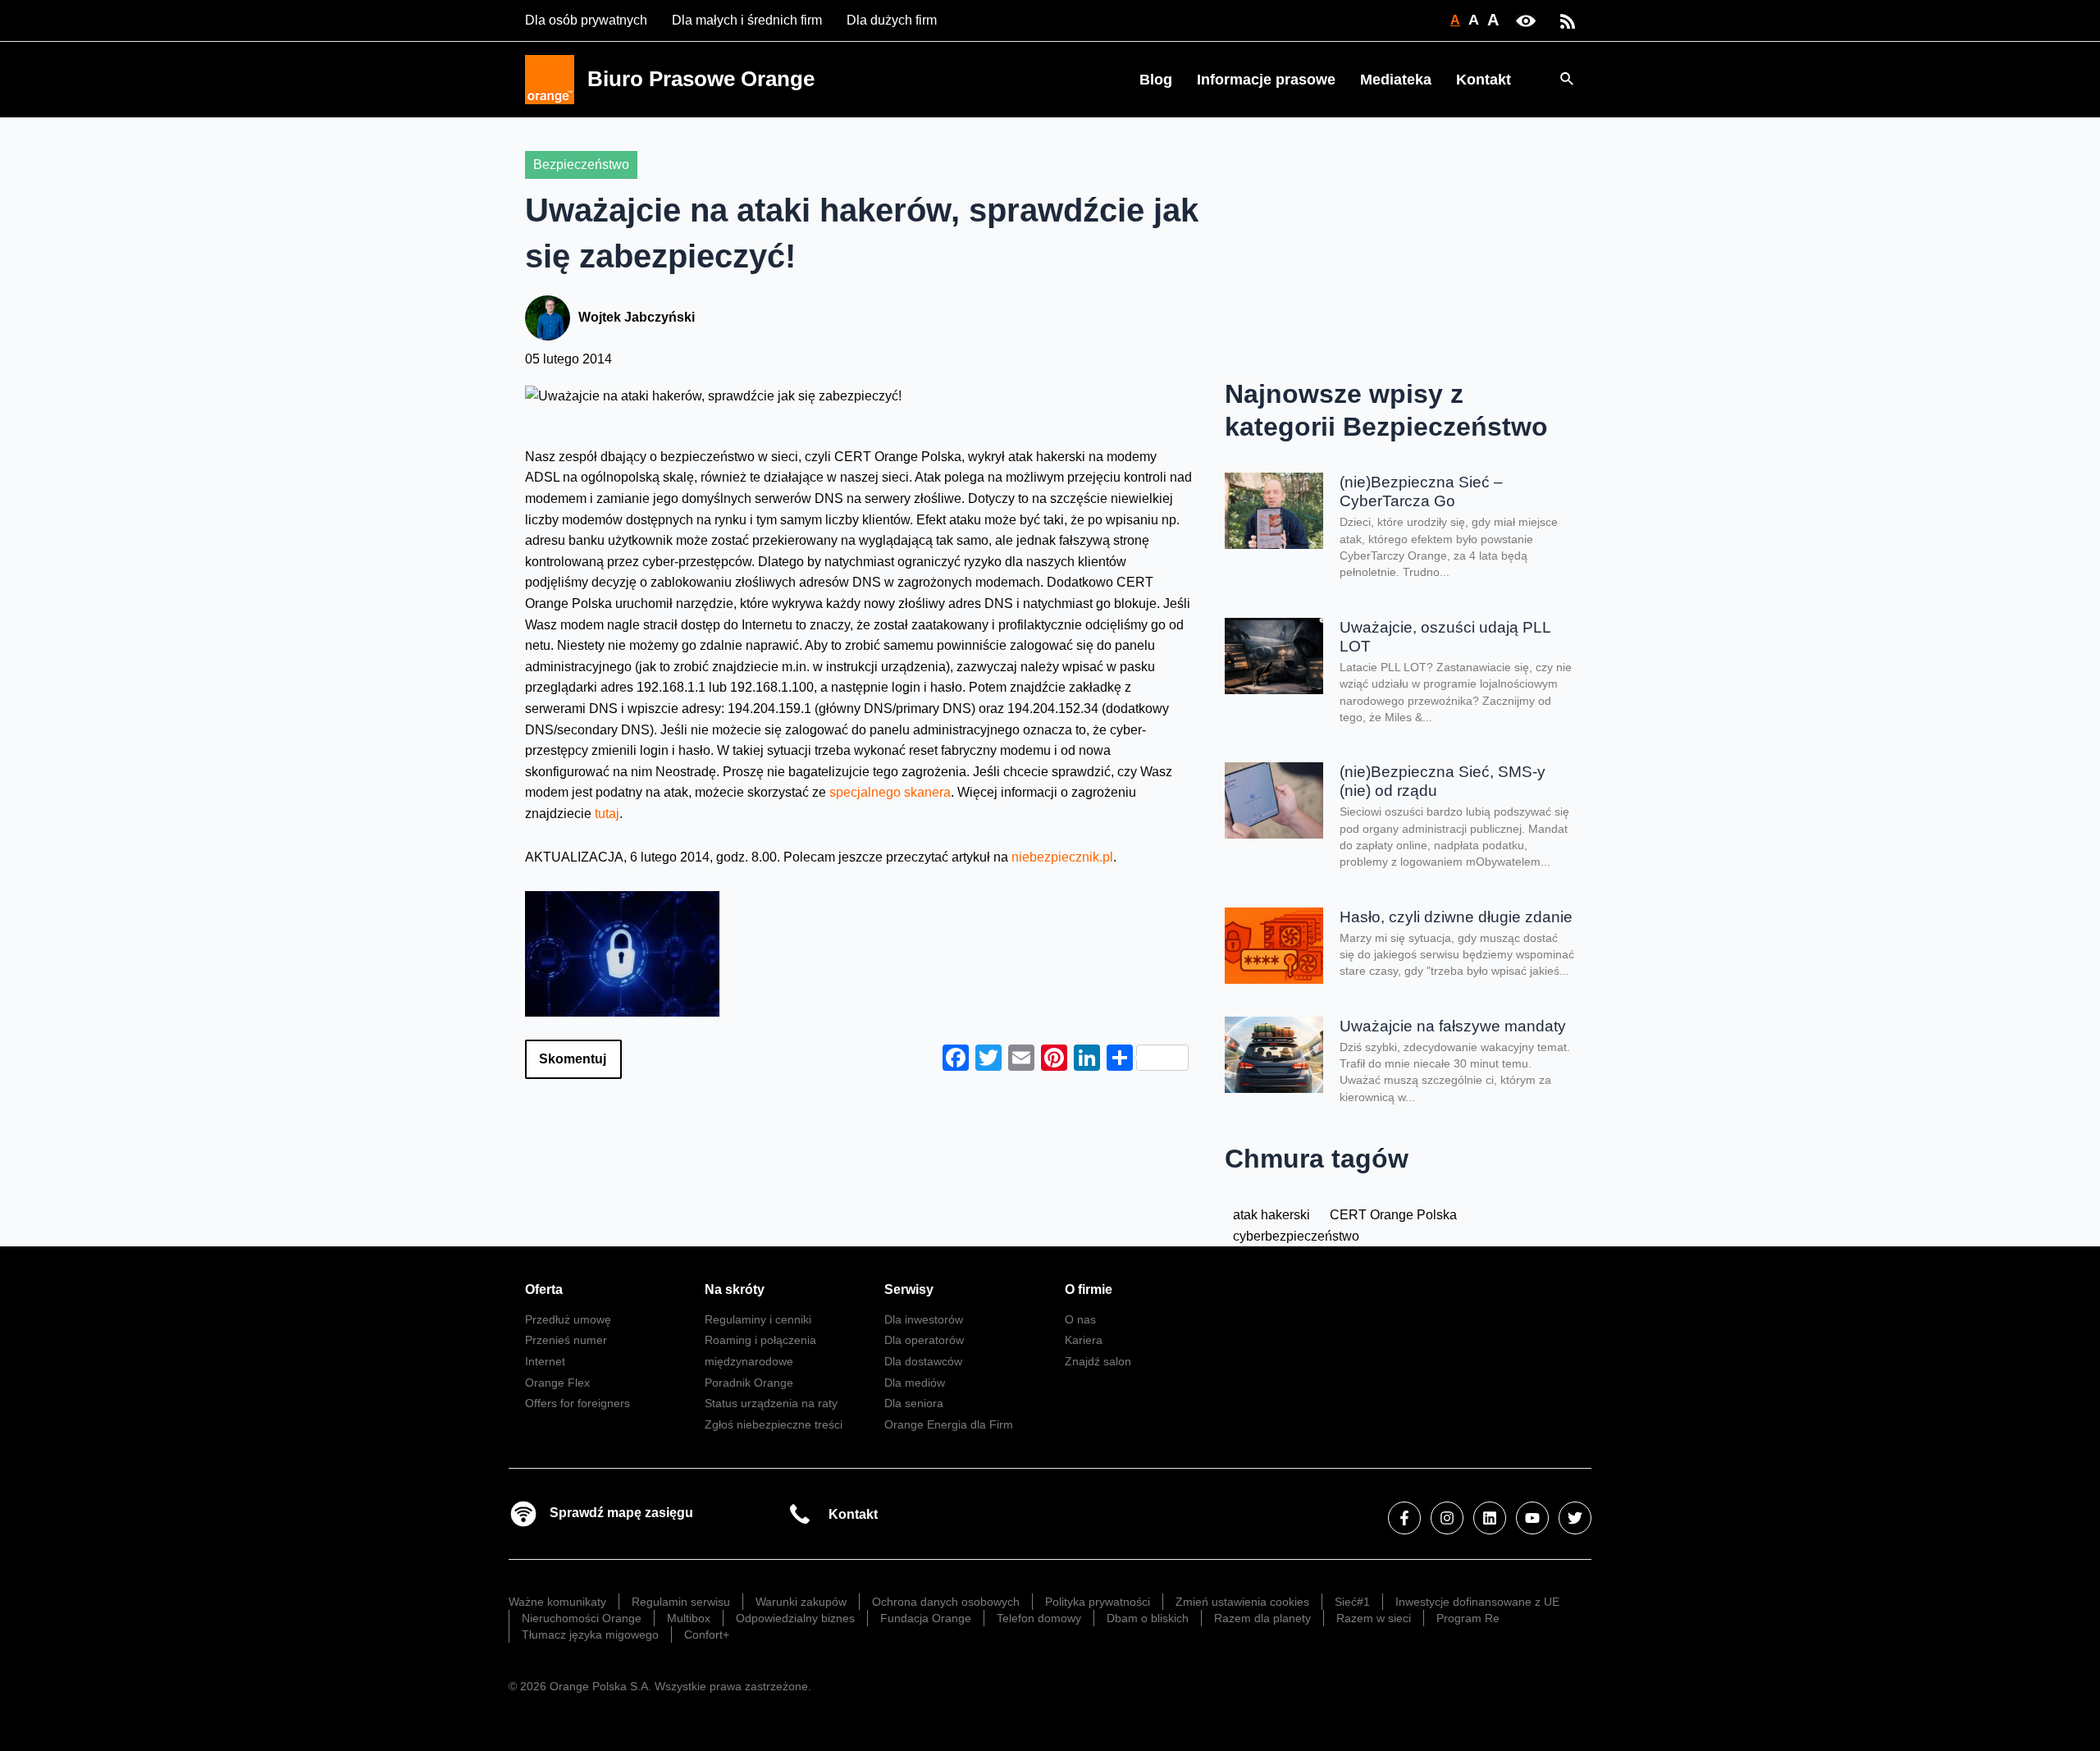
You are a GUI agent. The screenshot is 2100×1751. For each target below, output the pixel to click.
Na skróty (735, 1289)
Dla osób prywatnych (586, 20)
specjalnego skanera (890, 792)
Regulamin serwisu (681, 1602)
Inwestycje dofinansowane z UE (1477, 1602)
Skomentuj (573, 1059)
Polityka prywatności (1098, 1602)
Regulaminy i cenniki (758, 1319)
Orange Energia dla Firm (949, 1424)
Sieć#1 (1352, 1602)
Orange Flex (557, 1383)
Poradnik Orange (749, 1383)
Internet (545, 1361)
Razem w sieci (1374, 1618)
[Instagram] (1447, 1518)
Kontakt (1484, 80)
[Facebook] (1404, 1518)
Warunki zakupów (801, 1602)
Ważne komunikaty (557, 1602)
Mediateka (1396, 80)
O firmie (1089, 1289)
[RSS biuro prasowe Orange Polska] (1568, 20)
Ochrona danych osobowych (946, 1602)
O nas (1080, 1319)
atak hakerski (1271, 1215)
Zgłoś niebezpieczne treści (774, 1424)
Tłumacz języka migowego (590, 1634)
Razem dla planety (1262, 1618)
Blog (1156, 80)
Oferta (544, 1289)
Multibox (689, 1618)
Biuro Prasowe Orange (701, 79)
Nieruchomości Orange (582, 1618)
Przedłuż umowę (568, 1319)
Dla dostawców (923, 1361)
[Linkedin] (1490, 1518)
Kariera (1084, 1340)
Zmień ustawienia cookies (1242, 1602)
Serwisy (909, 1289)
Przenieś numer (566, 1340)
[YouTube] (1532, 1518)
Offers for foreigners (577, 1403)
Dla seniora (914, 1403)
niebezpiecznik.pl (1062, 857)
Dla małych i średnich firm (747, 20)
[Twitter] (1575, 1518)
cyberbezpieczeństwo (1296, 1236)
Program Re (1468, 1618)
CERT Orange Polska (1393, 1215)
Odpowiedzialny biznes (795, 1618)
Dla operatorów (924, 1340)
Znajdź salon (1098, 1361)
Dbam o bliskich (1148, 1618)
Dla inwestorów (924, 1319)
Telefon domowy (1039, 1618)
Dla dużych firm (892, 20)
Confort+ (707, 1634)
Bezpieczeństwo (581, 165)
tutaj (607, 814)
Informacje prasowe (1266, 80)
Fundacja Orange (926, 1618)
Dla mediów (915, 1383)
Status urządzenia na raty (771, 1403)
